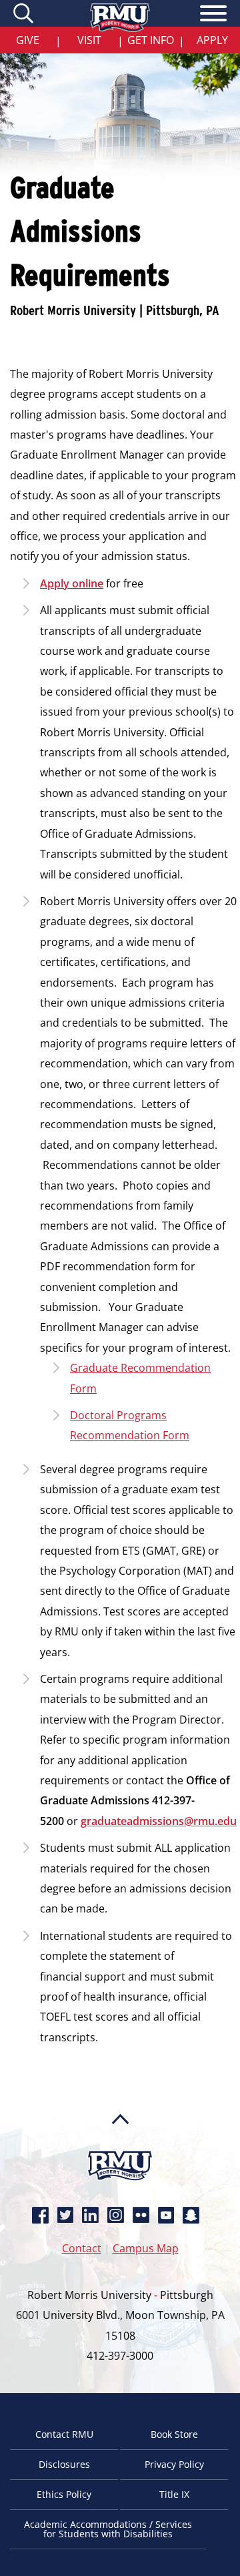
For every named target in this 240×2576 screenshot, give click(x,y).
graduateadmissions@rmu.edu (159, 1821)
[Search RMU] (25, 13)
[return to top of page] (120, 2145)
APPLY (212, 40)
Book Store (174, 2434)
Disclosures (64, 2464)
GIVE (28, 40)
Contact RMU (64, 2434)
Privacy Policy (174, 2464)
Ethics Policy (64, 2494)
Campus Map (146, 2248)
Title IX (174, 2494)
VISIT (89, 40)
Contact (82, 2248)
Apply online (72, 583)
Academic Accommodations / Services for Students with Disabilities (108, 2529)
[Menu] (213, 15)
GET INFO (151, 40)
